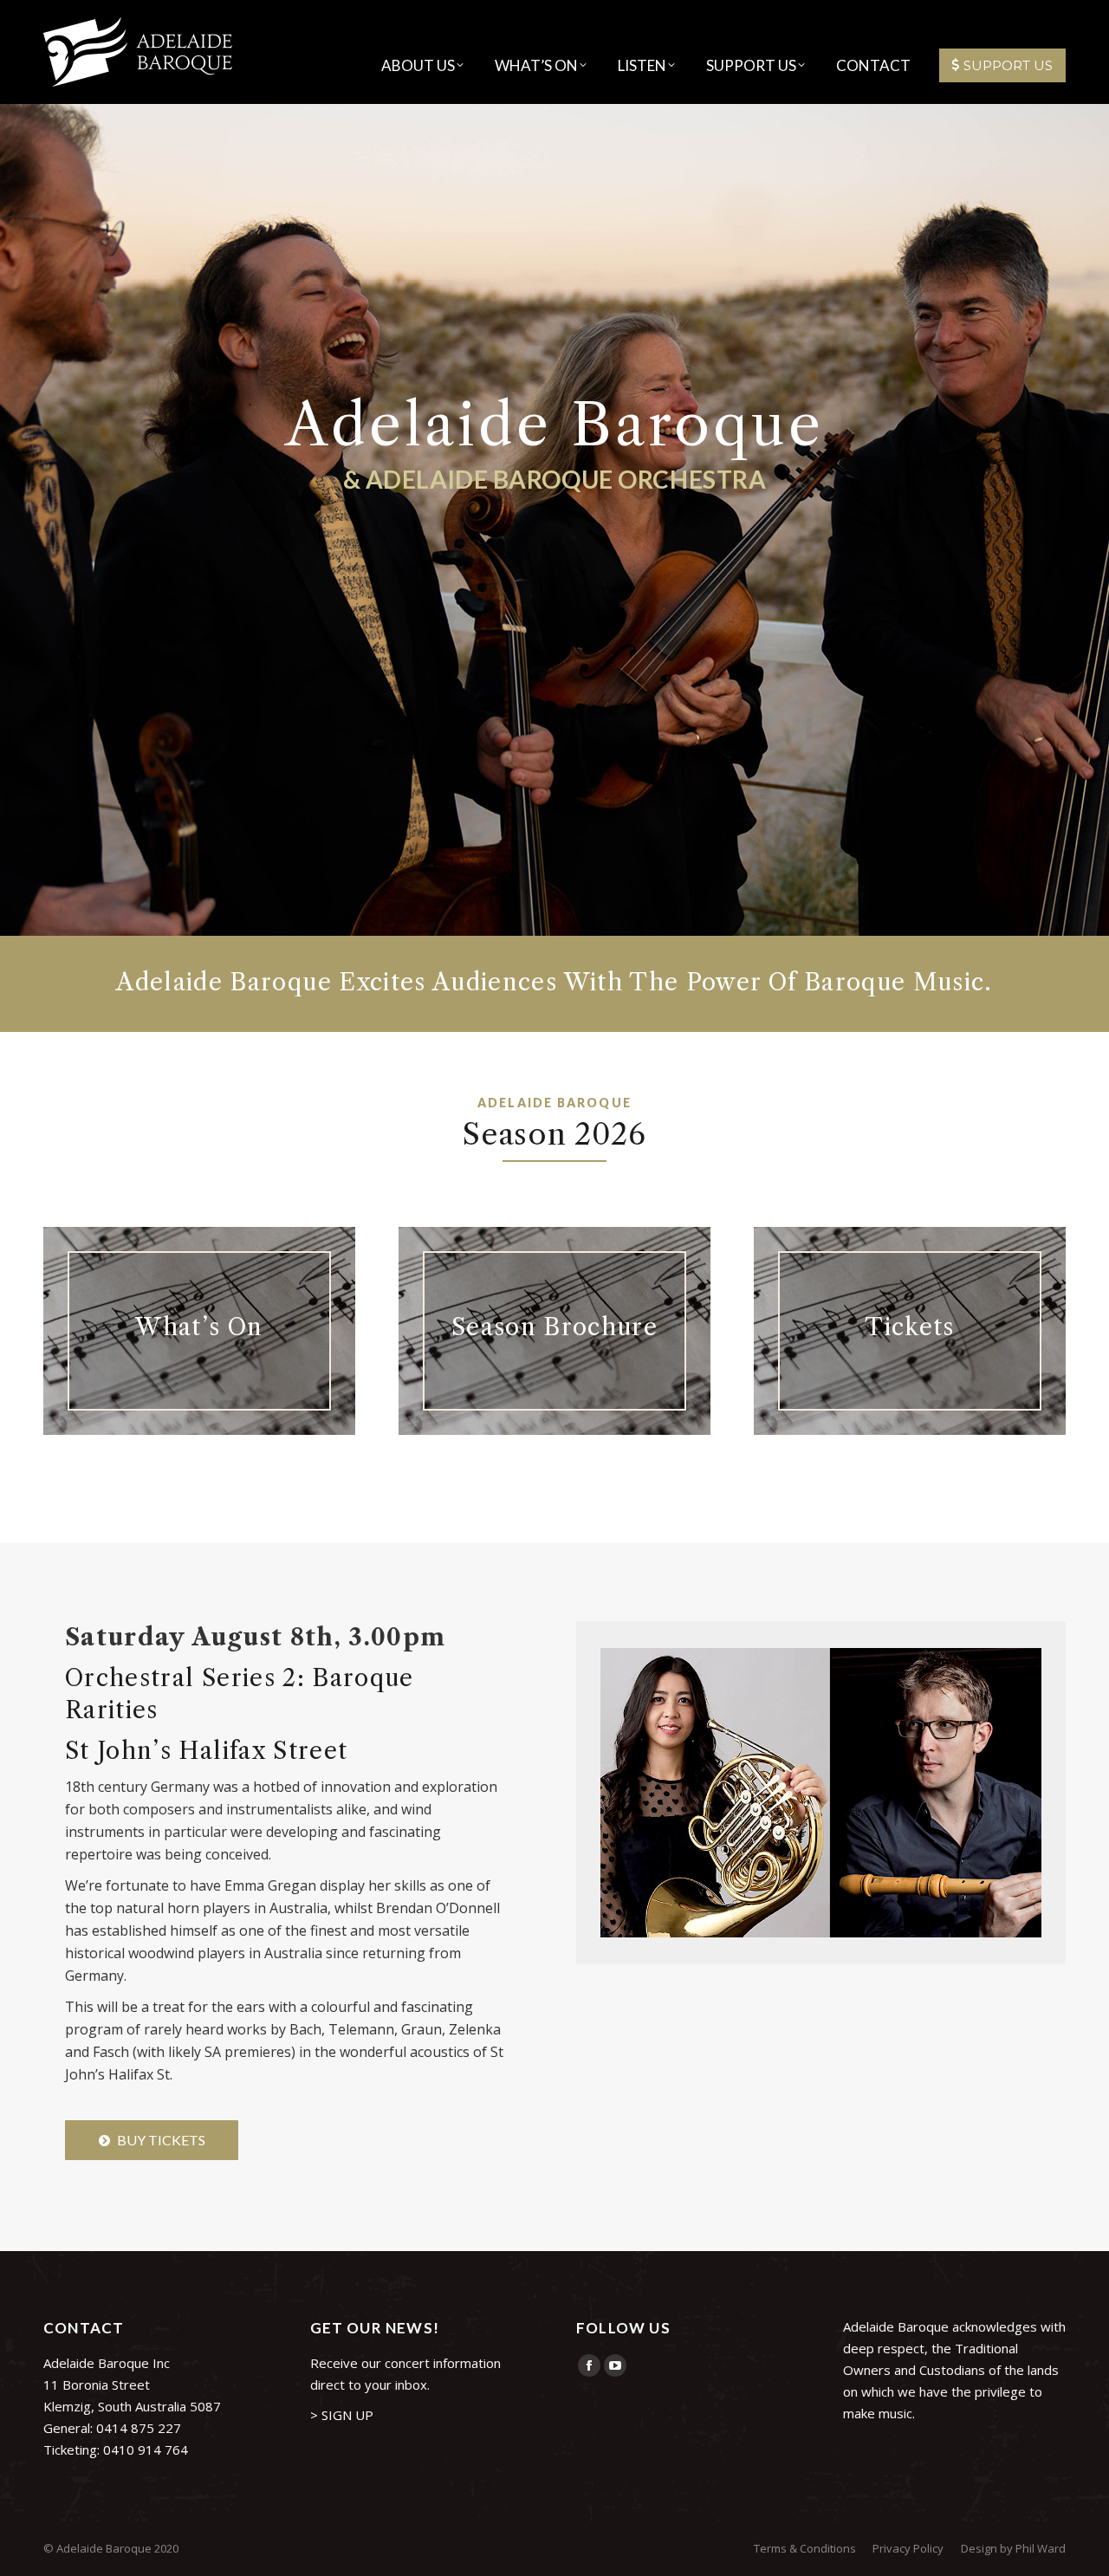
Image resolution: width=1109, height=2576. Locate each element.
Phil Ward (1041, 2548)
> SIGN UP (342, 2415)
